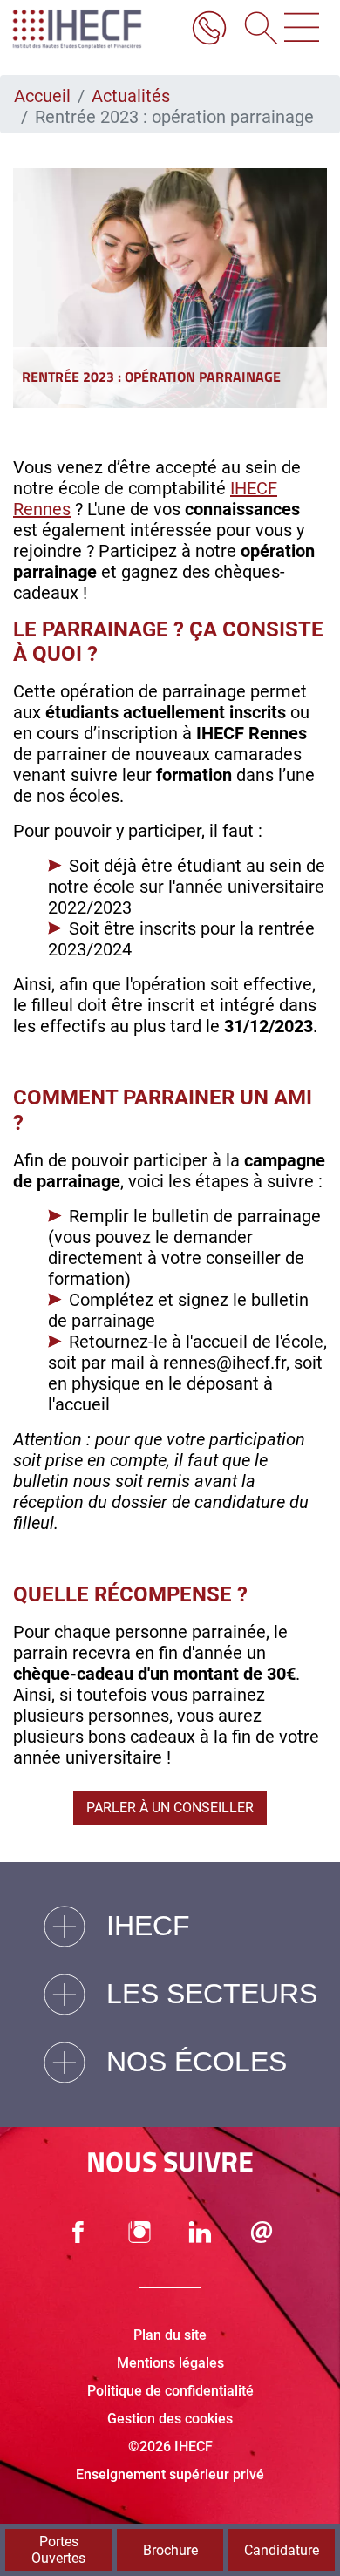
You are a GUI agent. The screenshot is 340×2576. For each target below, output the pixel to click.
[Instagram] (139, 2232)
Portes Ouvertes (58, 2550)
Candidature (282, 2550)
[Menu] (302, 30)
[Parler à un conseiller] (209, 30)
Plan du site (170, 2335)
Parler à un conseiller (170, 1808)
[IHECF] (94, 29)
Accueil (42, 96)
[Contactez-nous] (262, 2232)
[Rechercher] (255, 30)
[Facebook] (78, 2232)
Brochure (170, 2550)
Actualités (131, 96)
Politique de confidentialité (170, 2391)
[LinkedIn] (201, 2232)
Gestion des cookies (170, 2419)
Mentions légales (170, 2363)
